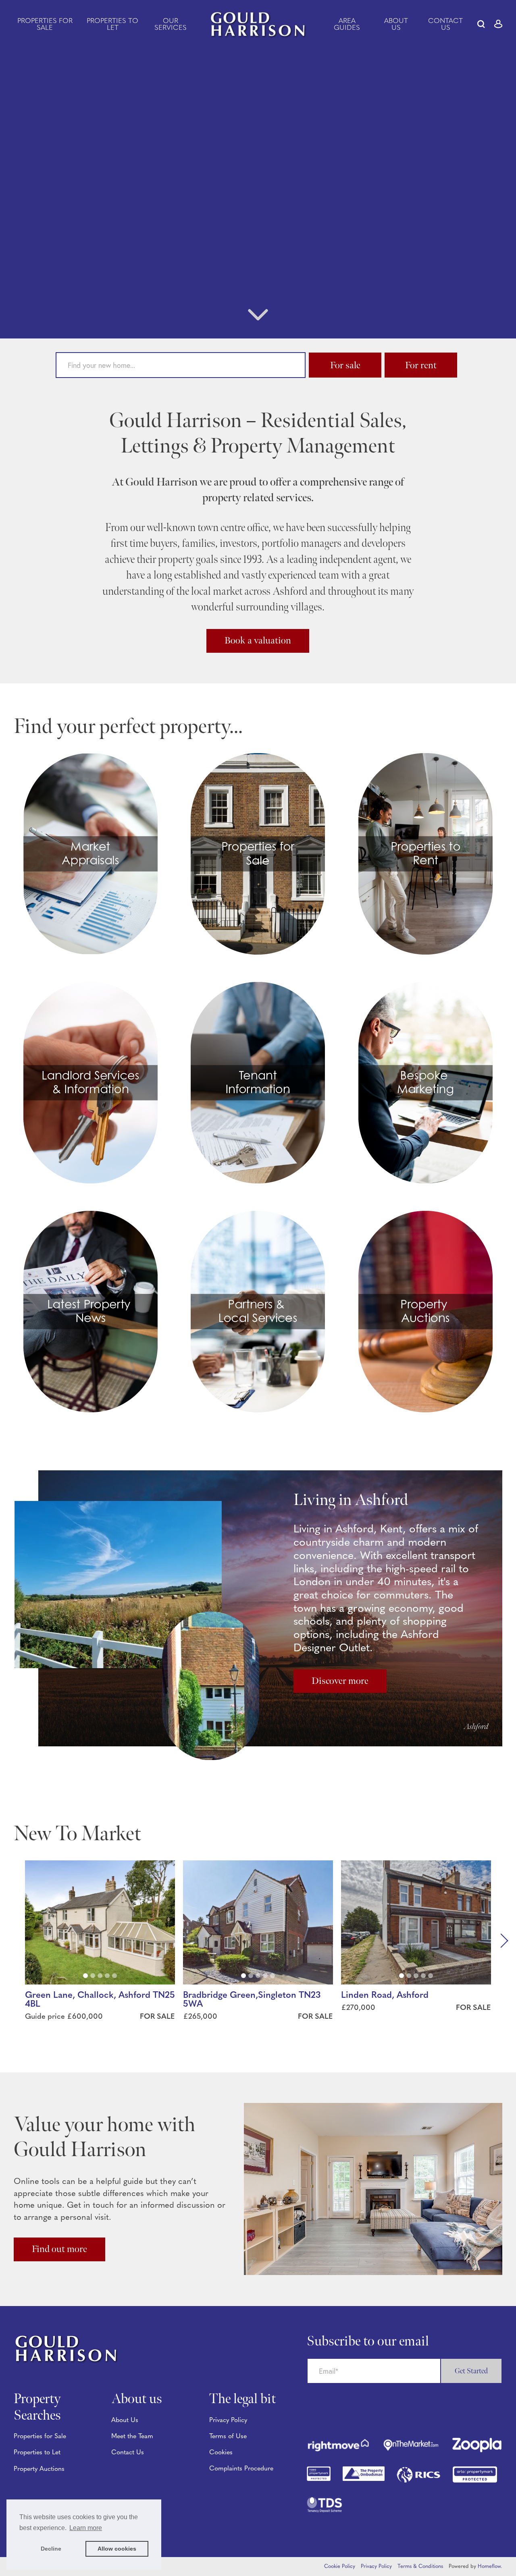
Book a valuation (258, 640)
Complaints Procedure (241, 2469)
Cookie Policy (340, 2567)
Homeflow (489, 2567)
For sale (345, 365)
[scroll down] (258, 318)
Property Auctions (39, 2469)
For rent (421, 365)
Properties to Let (112, 25)
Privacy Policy (228, 2420)
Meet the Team (132, 2437)
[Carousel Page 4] (107, 1976)
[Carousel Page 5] (114, 1976)
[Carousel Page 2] (93, 1976)
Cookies (221, 2453)
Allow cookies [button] (117, 2549)
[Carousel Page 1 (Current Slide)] (85, 1976)
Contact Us (445, 25)
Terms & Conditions (420, 2567)
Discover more (340, 1681)
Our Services (171, 25)
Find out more (59, 2249)
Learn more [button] (86, 2528)
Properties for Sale (45, 25)
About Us (396, 25)
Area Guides (347, 25)
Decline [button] (51, 2549)
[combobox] (181, 365)
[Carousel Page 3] (100, 1976)
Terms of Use (228, 2437)
